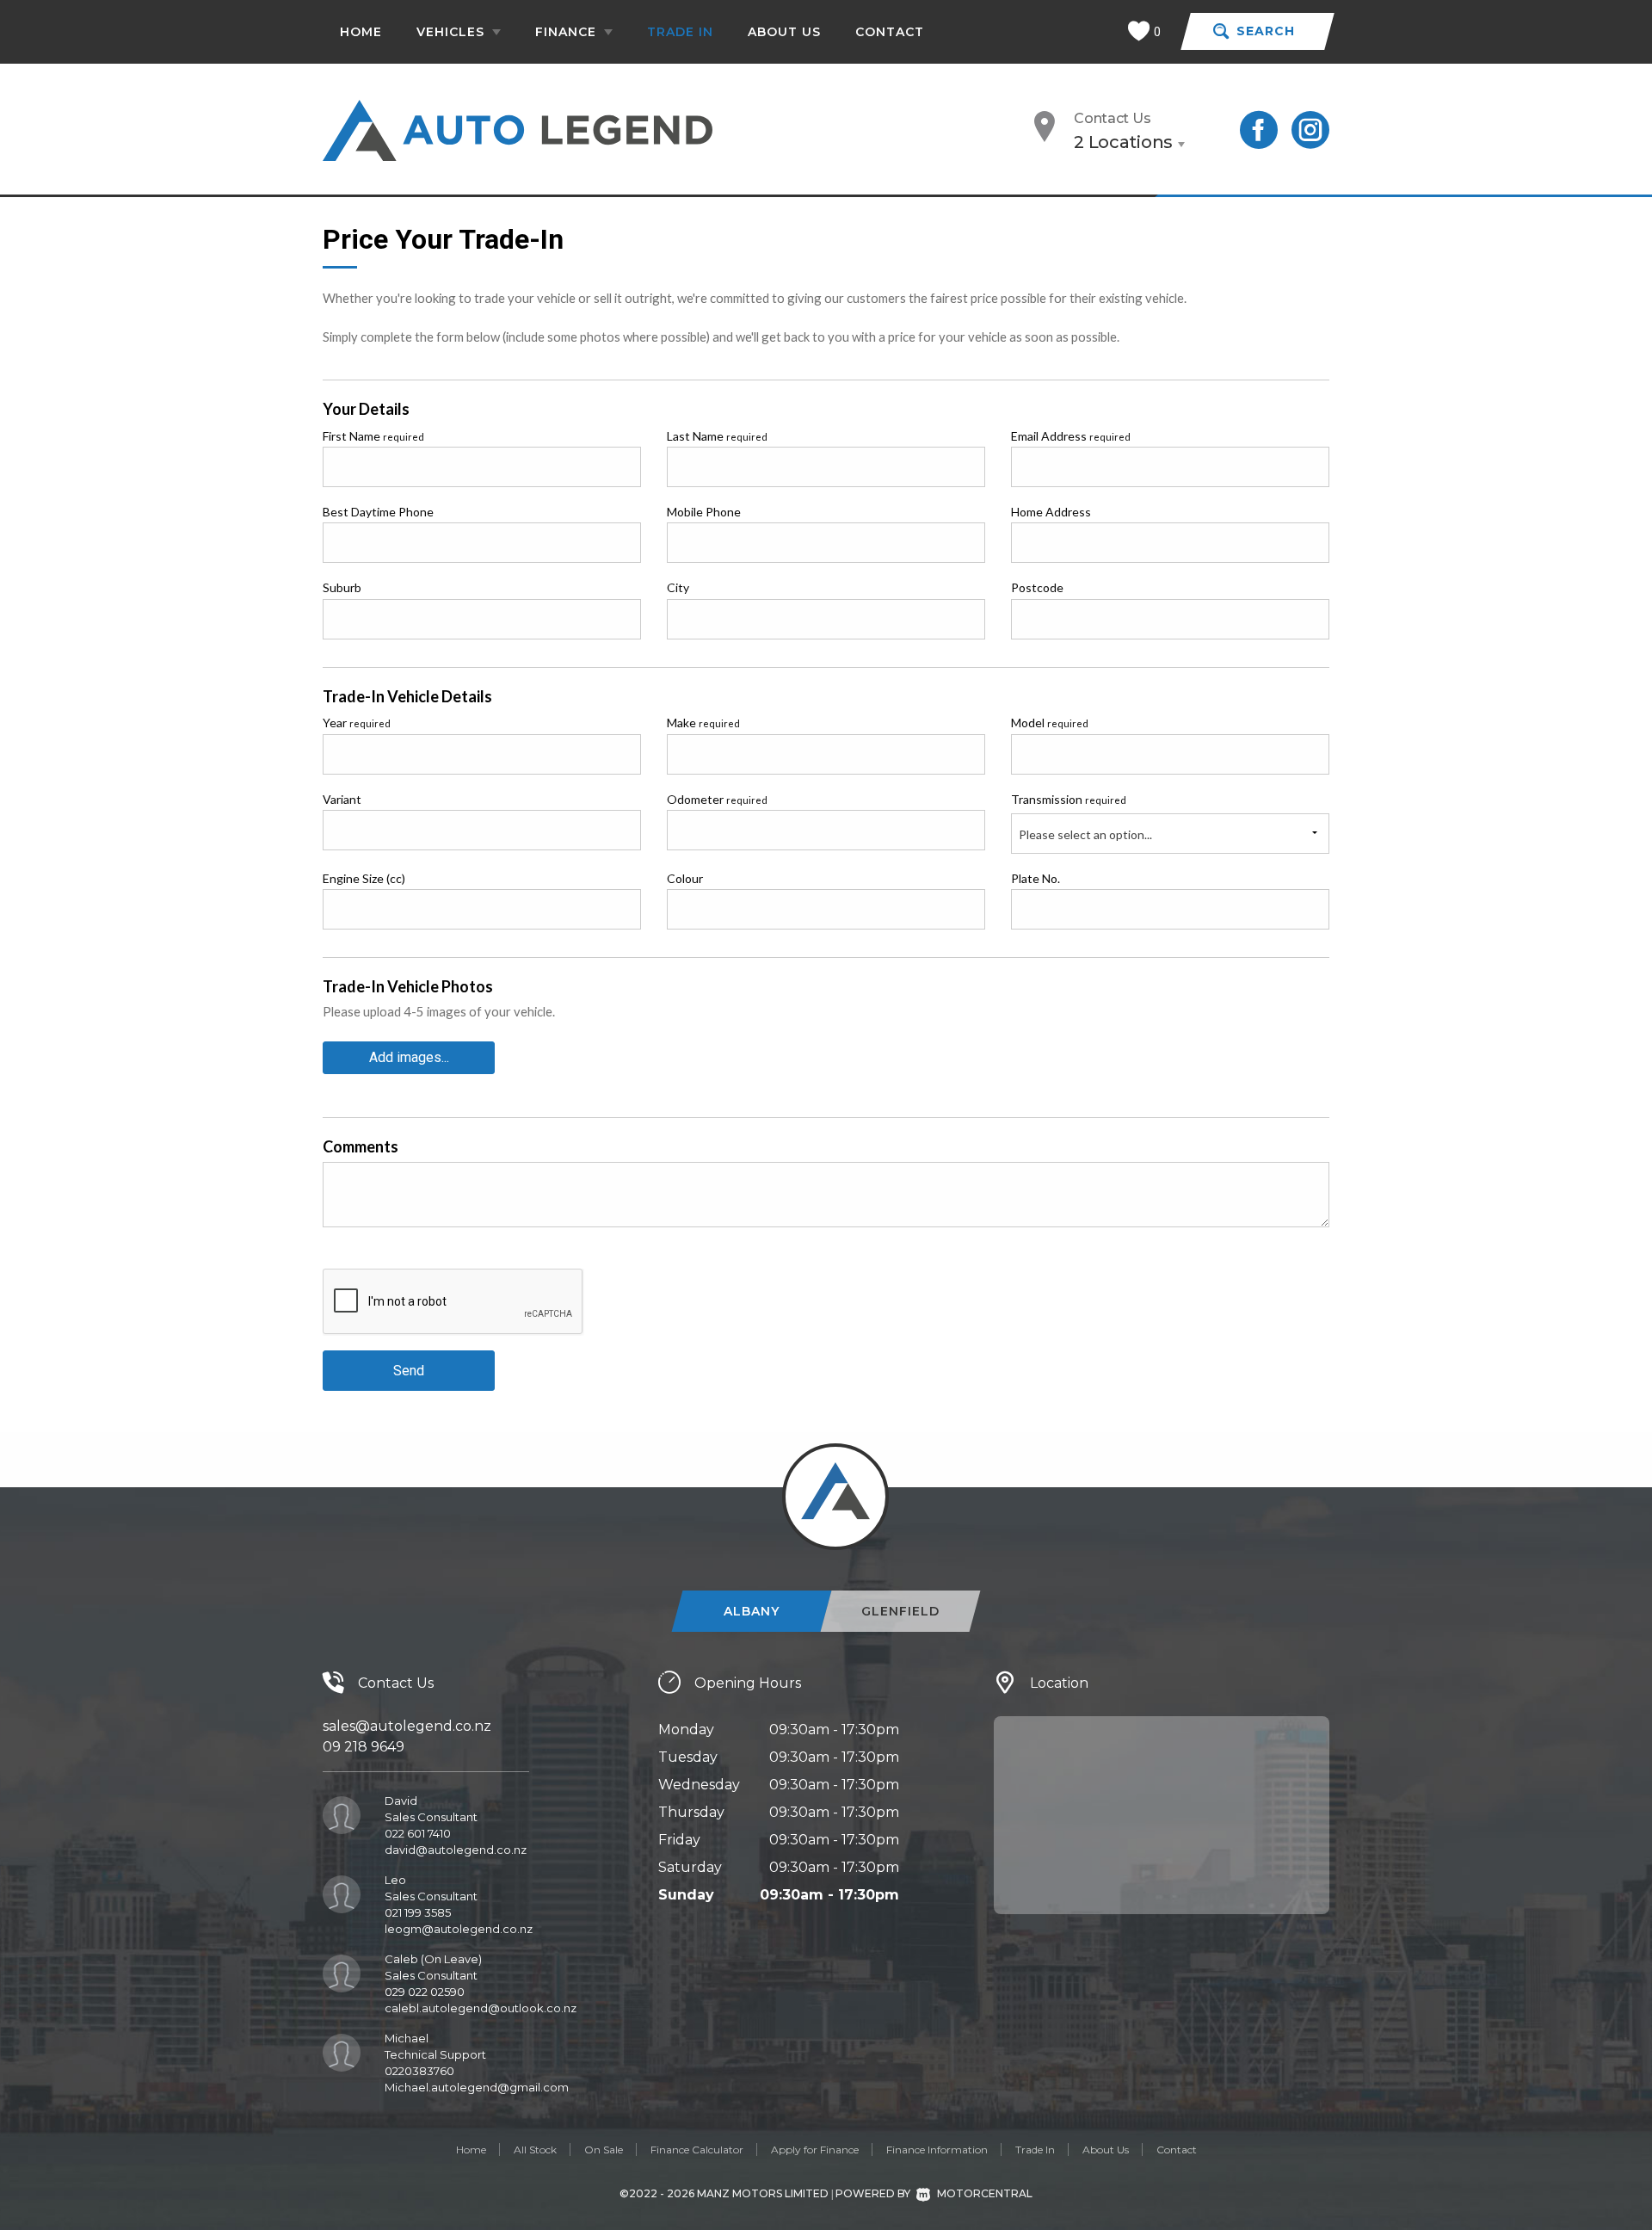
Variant (342, 799)
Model (1050, 723)
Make (703, 723)
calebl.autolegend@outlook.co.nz (481, 2008)
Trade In (680, 32)
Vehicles (453, 32)
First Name (373, 436)
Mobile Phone (704, 512)
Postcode (1037, 587)
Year (357, 723)
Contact (890, 32)
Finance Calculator (697, 2150)
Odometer (717, 799)
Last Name (717, 436)
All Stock (535, 2150)
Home (361, 32)
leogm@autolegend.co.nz (459, 1929)
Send (409, 1371)
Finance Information (937, 2150)
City (678, 587)
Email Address (1071, 436)
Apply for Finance (815, 2150)
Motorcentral (985, 2193)
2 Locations (1123, 142)
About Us (784, 32)
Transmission (1069, 799)
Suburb (342, 587)
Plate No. (1036, 878)
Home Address (1051, 512)
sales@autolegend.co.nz (407, 1726)
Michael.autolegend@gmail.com (477, 2087)
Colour (685, 878)
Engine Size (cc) (364, 878)
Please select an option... (1085, 834)
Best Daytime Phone (378, 512)
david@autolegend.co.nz (456, 1850)
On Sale (604, 2150)
